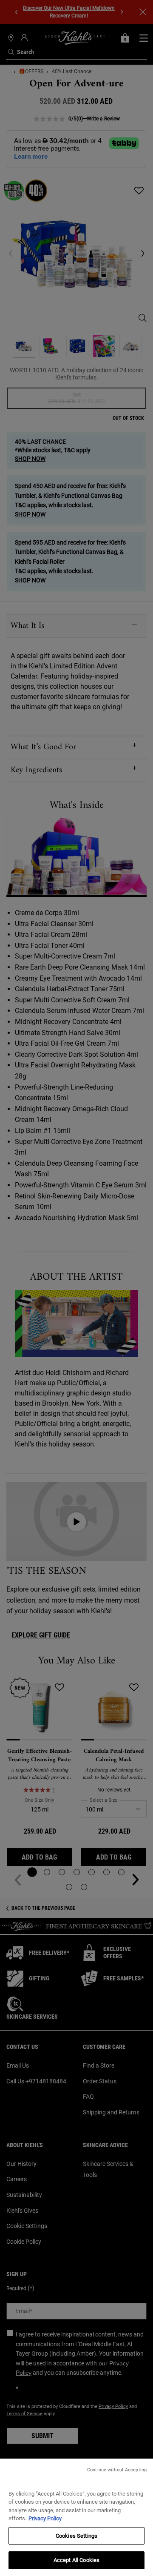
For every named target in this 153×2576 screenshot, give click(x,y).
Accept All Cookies (76, 2560)
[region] (76, 2517)
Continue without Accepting (117, 2470)
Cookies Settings (76, 2536)
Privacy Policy (45, 2518)
